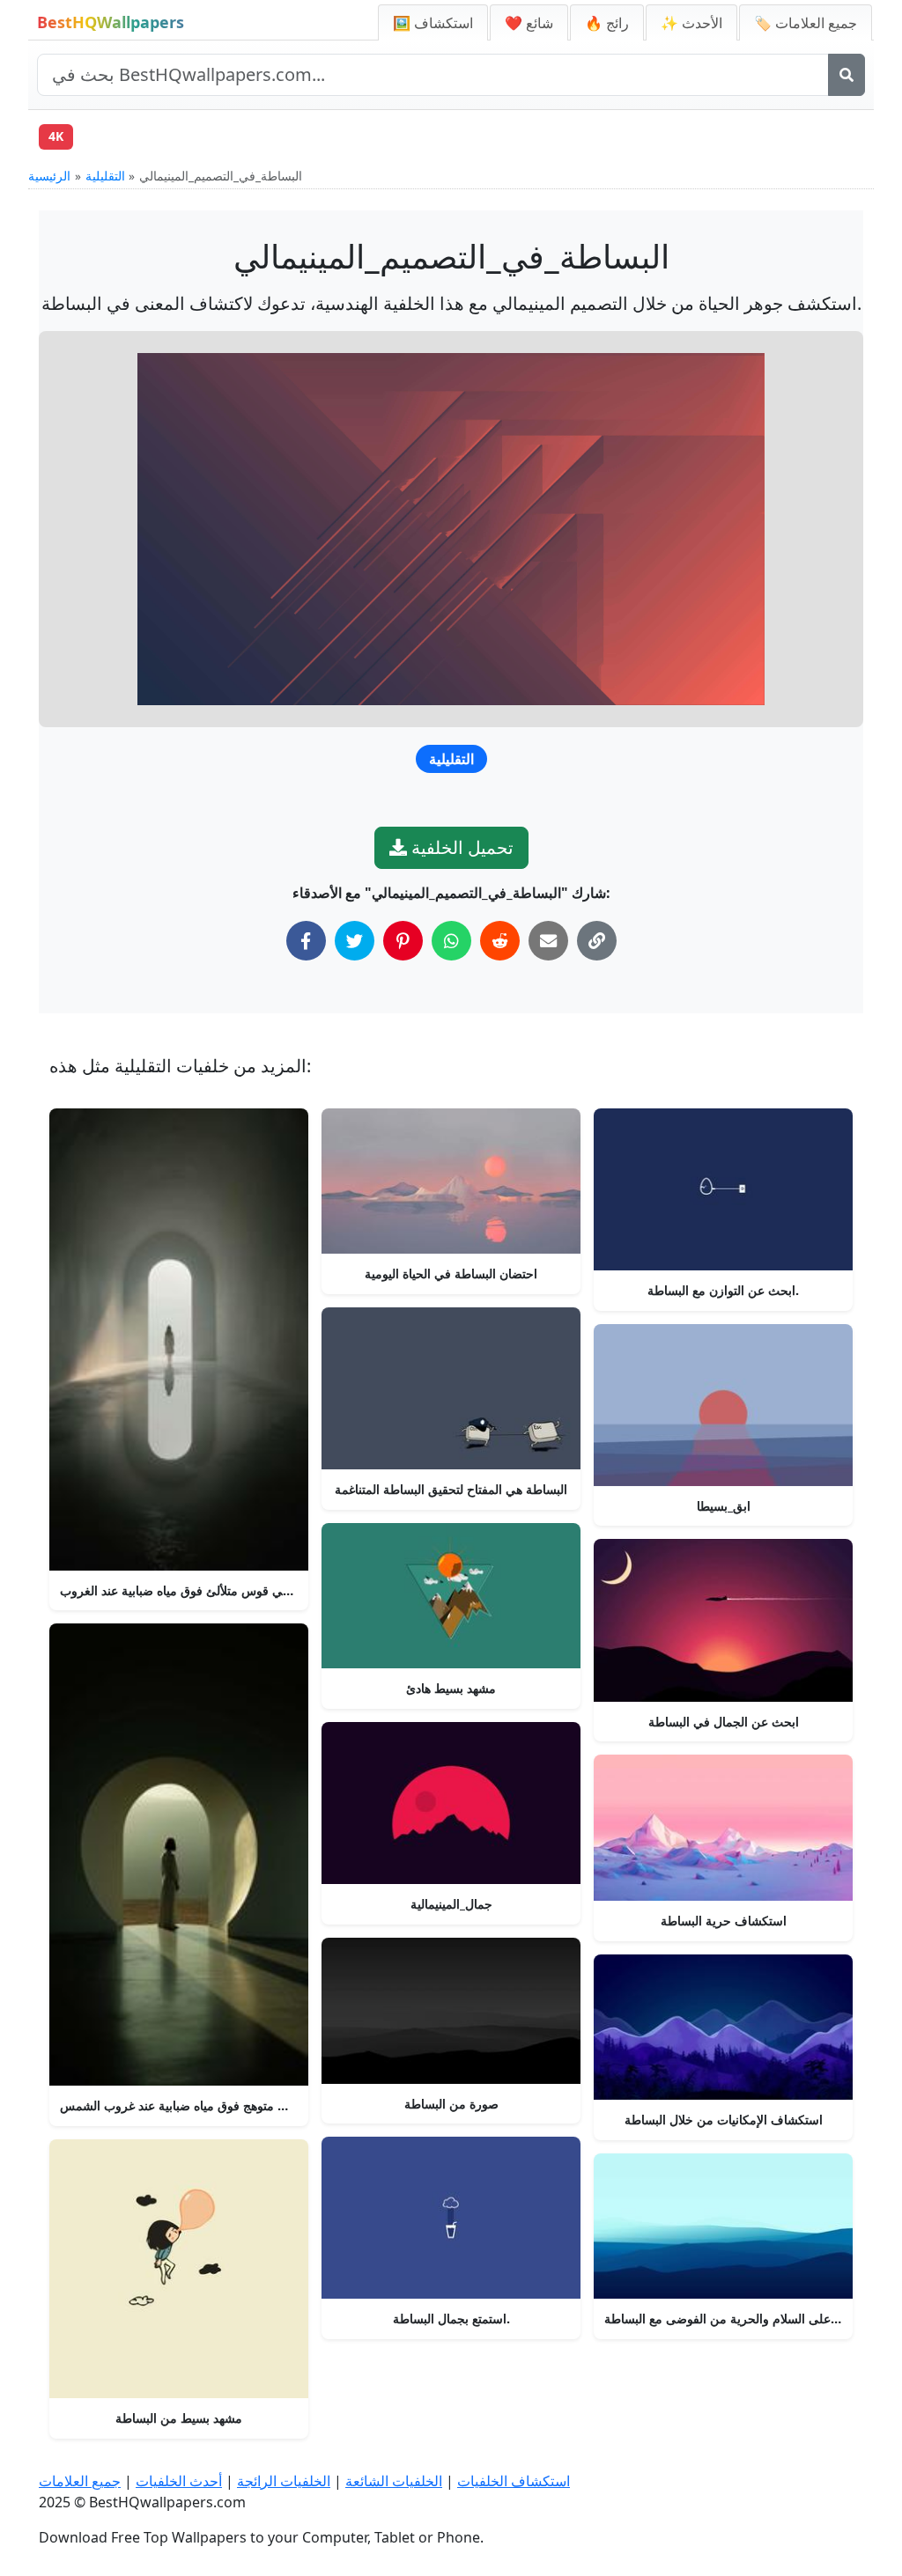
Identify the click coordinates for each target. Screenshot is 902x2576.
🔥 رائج (607, 23)
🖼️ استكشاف (433, 23)
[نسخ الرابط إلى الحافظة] (597, 941)
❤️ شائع (529, 23)
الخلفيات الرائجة (284, 2481)
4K (56, 136)
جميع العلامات (80, 2481)
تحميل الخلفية (460, 847)
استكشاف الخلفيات (514, 2481)
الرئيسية (49, 176)
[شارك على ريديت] (500, 941)
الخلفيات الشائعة (394, 2481)
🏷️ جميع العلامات (806, 23)
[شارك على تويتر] (355, 941)
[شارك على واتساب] (451, 941)
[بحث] (847, 75)
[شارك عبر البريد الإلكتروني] (548, 941)
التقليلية (105, 176)
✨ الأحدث (691, 23)
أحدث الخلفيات (179, 2481)
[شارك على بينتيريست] (403, 941)
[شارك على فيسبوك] (306, 941)
